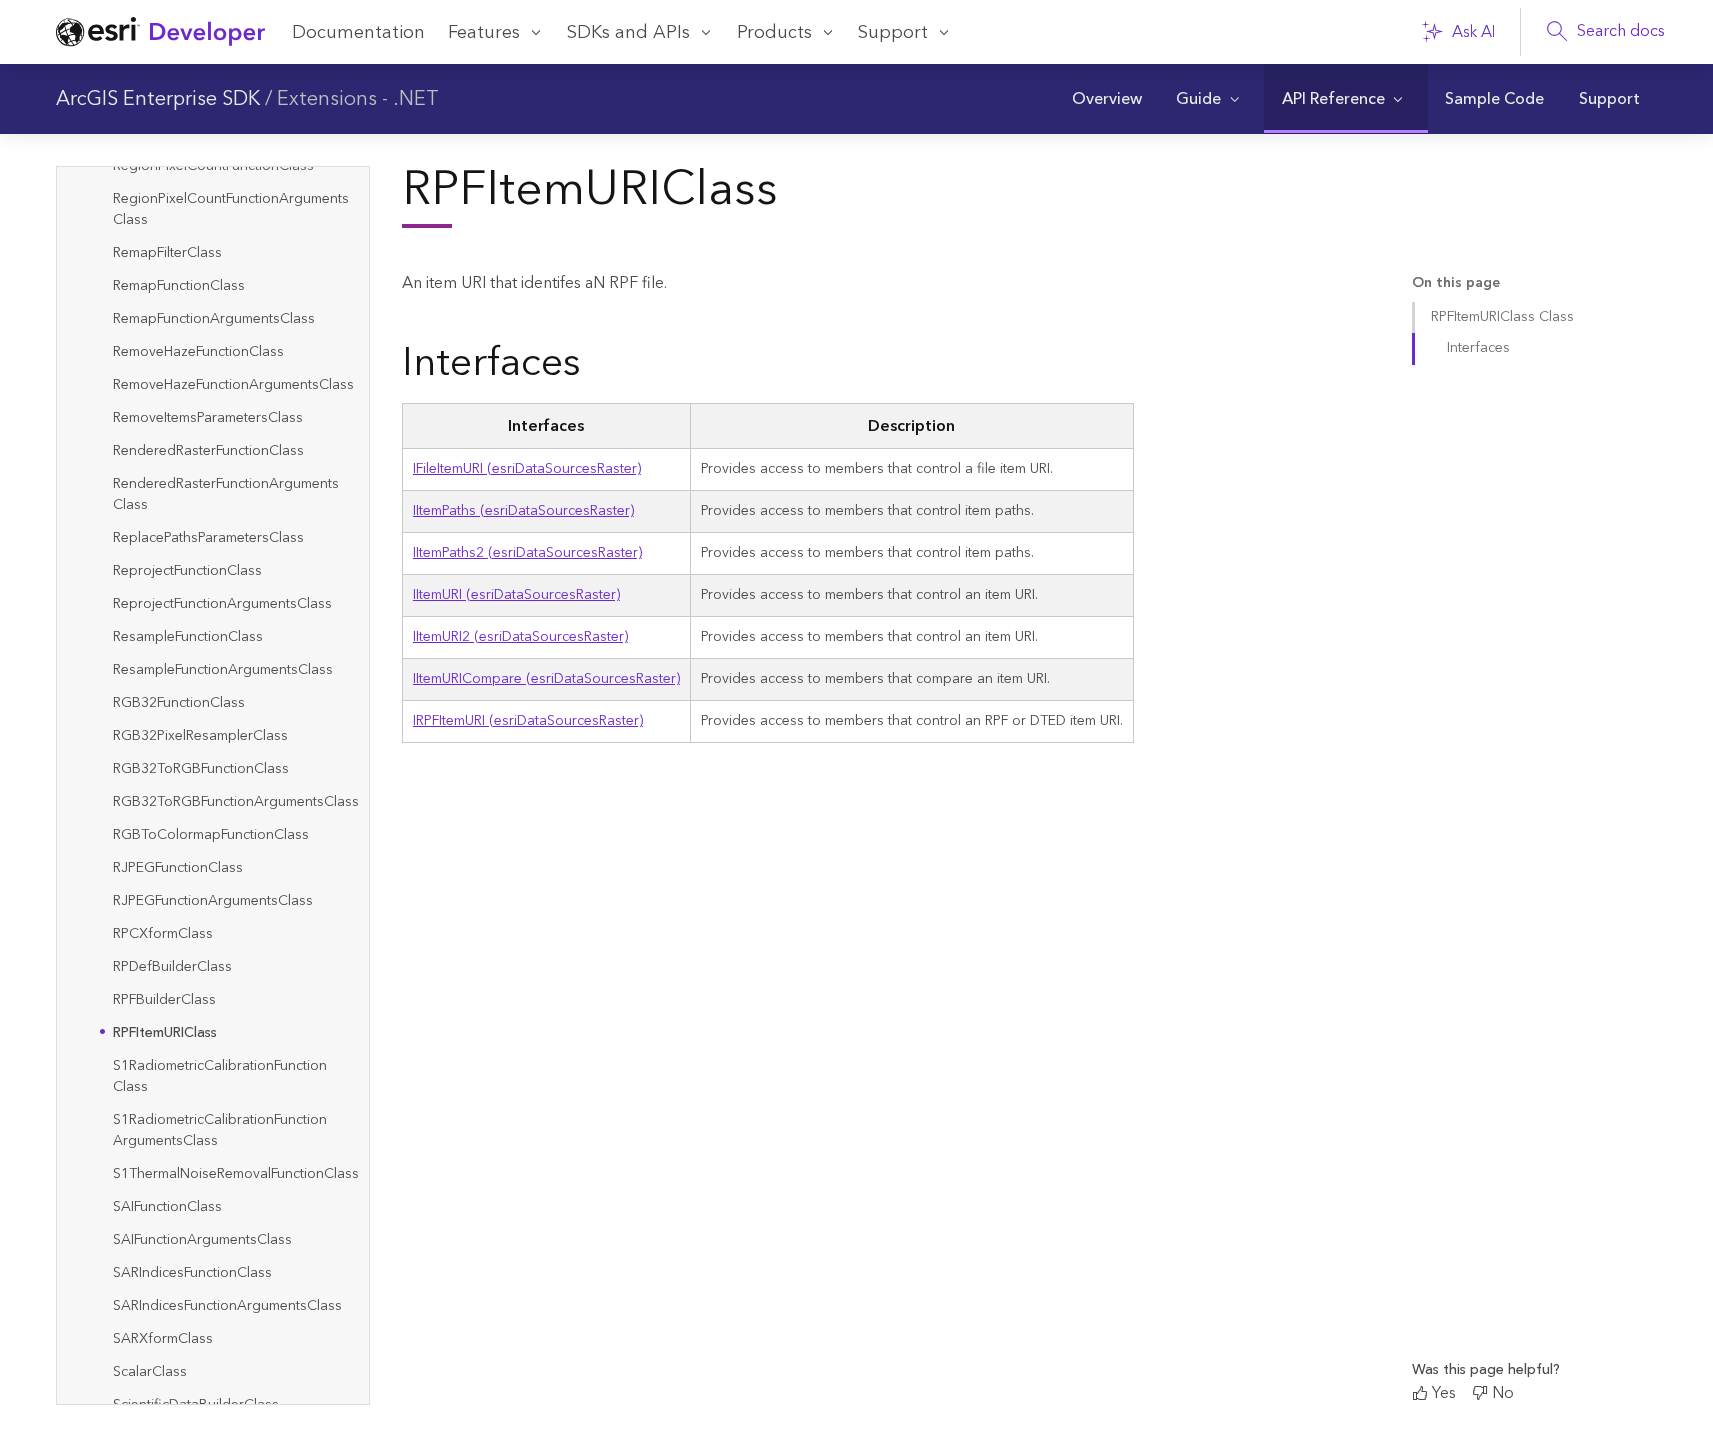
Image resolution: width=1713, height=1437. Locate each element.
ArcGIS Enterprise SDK (158, 99)
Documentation (358, 32)
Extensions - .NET (358, 99)
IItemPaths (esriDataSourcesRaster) (523, 511)
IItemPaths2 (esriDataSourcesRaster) (527, 553)
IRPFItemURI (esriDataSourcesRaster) (528, 721)
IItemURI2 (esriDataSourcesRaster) (520, 637)
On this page (1456, 283)
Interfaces (1478, 348)
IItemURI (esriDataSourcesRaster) (516, 595)
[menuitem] (1106, 99)
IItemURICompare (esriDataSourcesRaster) (546, 679)
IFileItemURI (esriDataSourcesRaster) (527, 469)
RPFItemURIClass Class (1502, 317)
